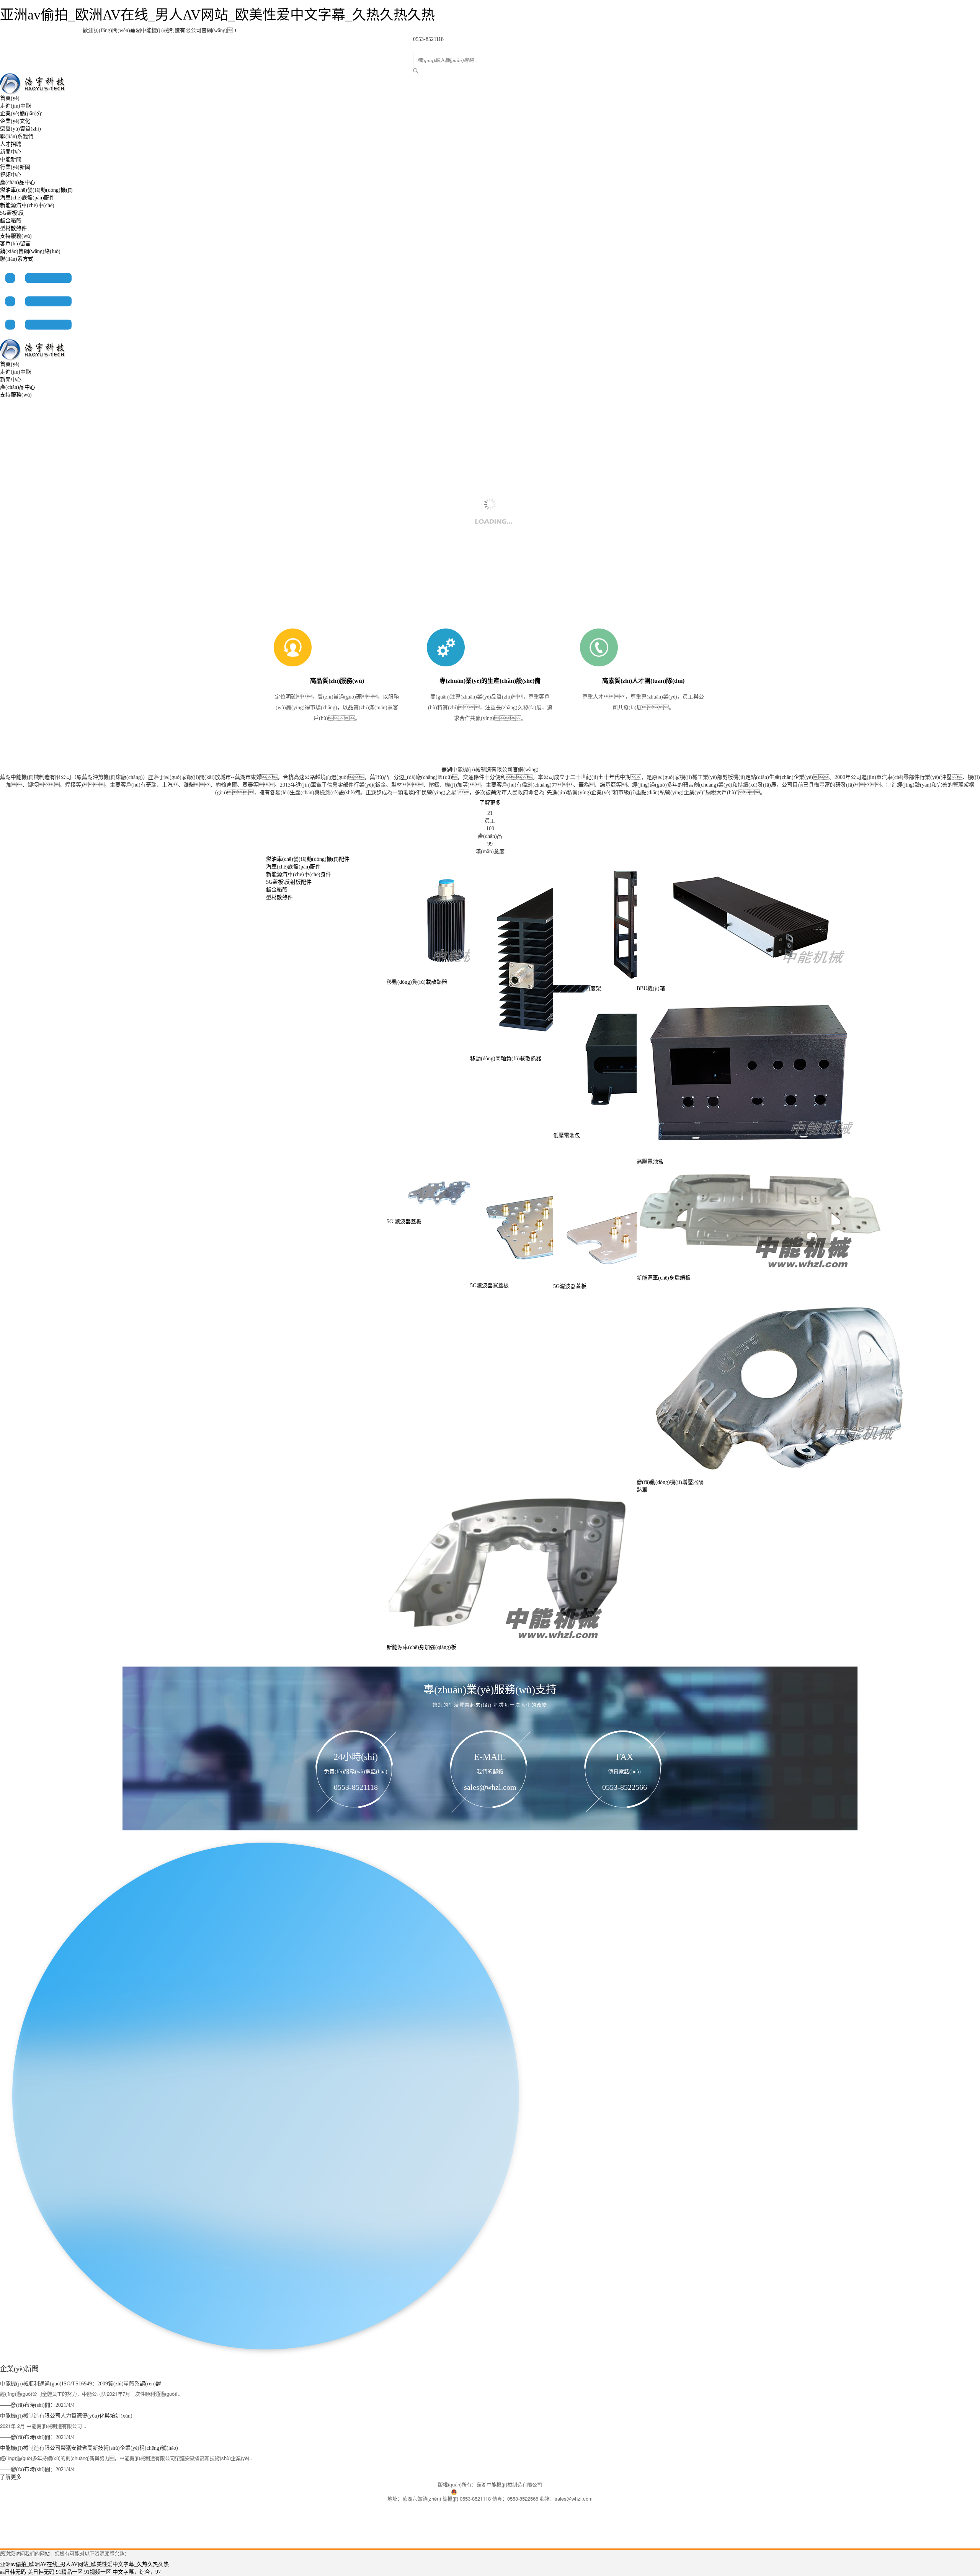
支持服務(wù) (16, 236)
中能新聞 (11, 159)
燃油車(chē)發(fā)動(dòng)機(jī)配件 (308, 859)
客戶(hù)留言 (15, 244)
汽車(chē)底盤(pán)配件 (27, 198)
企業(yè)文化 (15, 121)
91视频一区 (98, 2572)
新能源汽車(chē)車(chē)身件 (299, 874)
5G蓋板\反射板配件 (289, 882)
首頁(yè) (10, 98)
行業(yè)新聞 (15, 167)
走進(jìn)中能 (16, 106)
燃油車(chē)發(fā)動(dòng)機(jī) (36, 190)
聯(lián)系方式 (17, 259)
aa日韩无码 (13, 2572)
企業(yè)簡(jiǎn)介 (21, 113)
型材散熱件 (13, 228)
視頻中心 (11, 175)
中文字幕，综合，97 (137, 2572)
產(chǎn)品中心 (18, 182)
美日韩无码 (41, 2572)
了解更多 (490, 803)
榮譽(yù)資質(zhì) (20, 129)
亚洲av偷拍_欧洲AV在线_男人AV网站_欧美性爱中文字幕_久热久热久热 (217, 15)
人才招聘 (11, 144)
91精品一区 (69, 2572)
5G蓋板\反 (12, 213)
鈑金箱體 (11, 221)
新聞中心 (11, 152)
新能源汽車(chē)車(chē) (27, 205)
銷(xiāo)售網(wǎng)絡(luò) (30, 251)
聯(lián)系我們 (17, 136)
